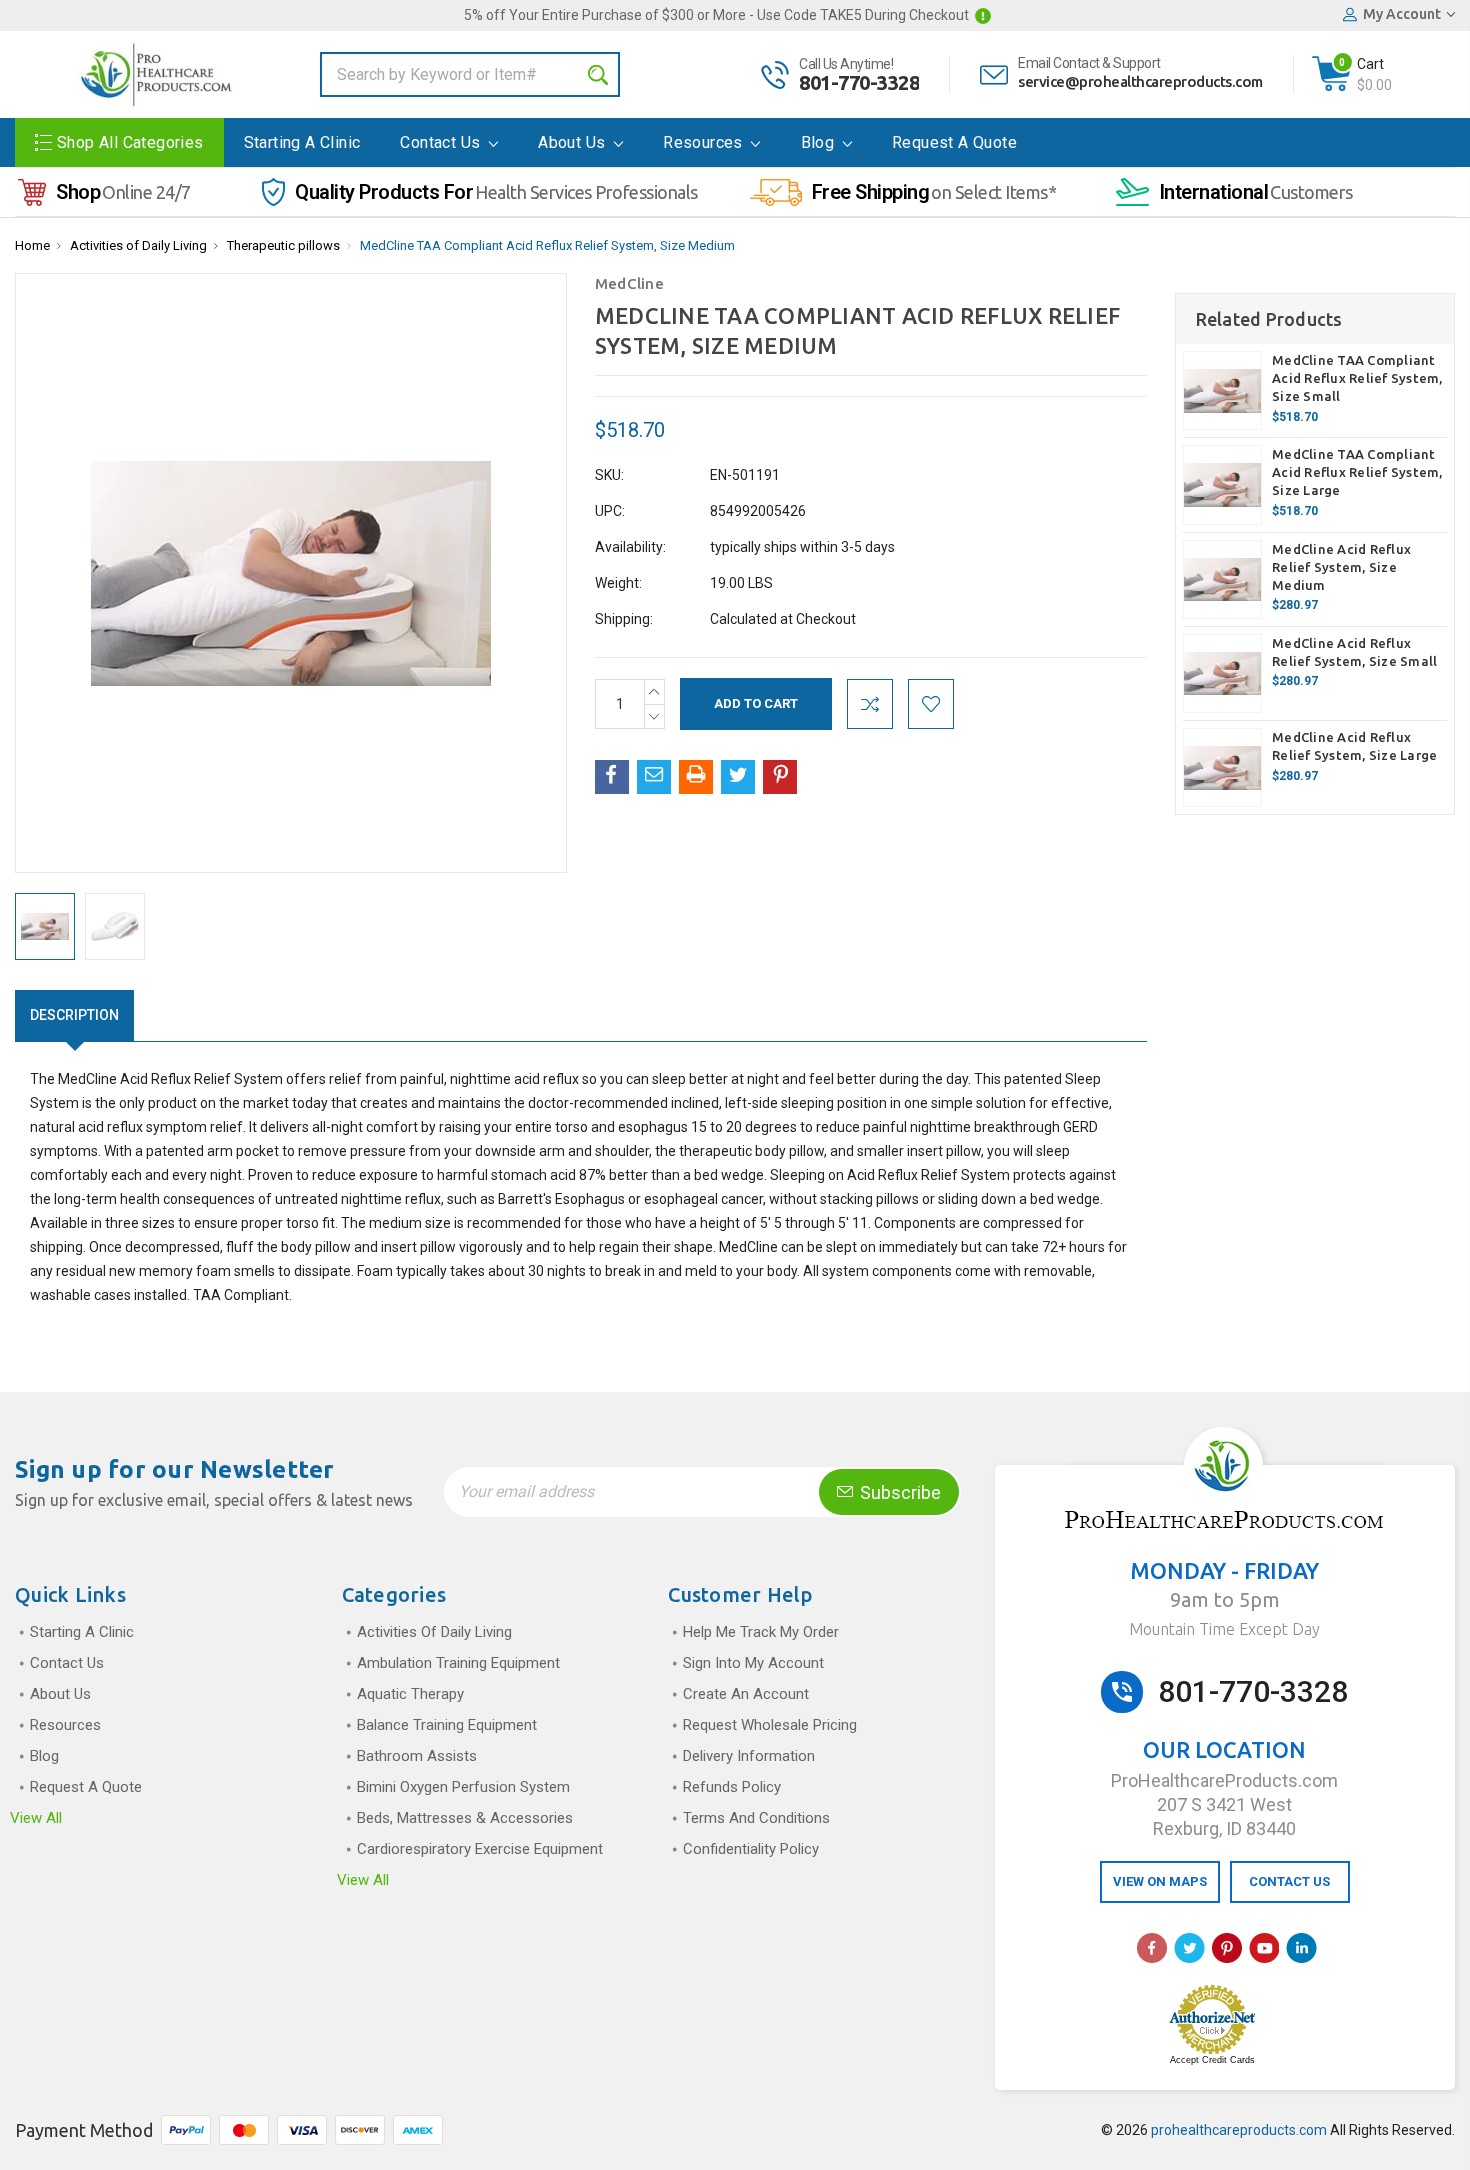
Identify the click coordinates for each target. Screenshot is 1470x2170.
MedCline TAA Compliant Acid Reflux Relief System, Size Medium (547, 245)
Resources (705, 142)
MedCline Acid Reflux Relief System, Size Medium (1341, 567)
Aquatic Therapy (410, 1694)
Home (32, 245)
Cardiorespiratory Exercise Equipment (480, 1849)
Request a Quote (954, 142)
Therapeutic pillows (283, 245)
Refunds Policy (732, 1787)
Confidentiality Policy (751, 1849)
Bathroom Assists (417, 1756)
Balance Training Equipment (447, 1725)
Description (74, 1015)
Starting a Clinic (302, 142)
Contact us (442, 142)
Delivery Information (749, 1756)
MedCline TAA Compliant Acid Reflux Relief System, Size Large (1357, 472)
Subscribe (898, 1492)
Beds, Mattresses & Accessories (465, 1818)
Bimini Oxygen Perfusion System (463, 1787)
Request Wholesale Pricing (770, 1725)
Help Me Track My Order (761, 1632)
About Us (574, 142)
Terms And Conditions (756, 1818)
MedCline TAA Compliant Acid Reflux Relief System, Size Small (1357, 378)
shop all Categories (130, 142)
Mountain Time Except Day (1224, 1629)
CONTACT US (1289, 1881)
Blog (820, 142)
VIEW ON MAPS (1160, 1881)
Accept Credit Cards (1212, 2060)
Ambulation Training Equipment (458, 1663)
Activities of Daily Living (138, 245)
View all (36, 1818)
